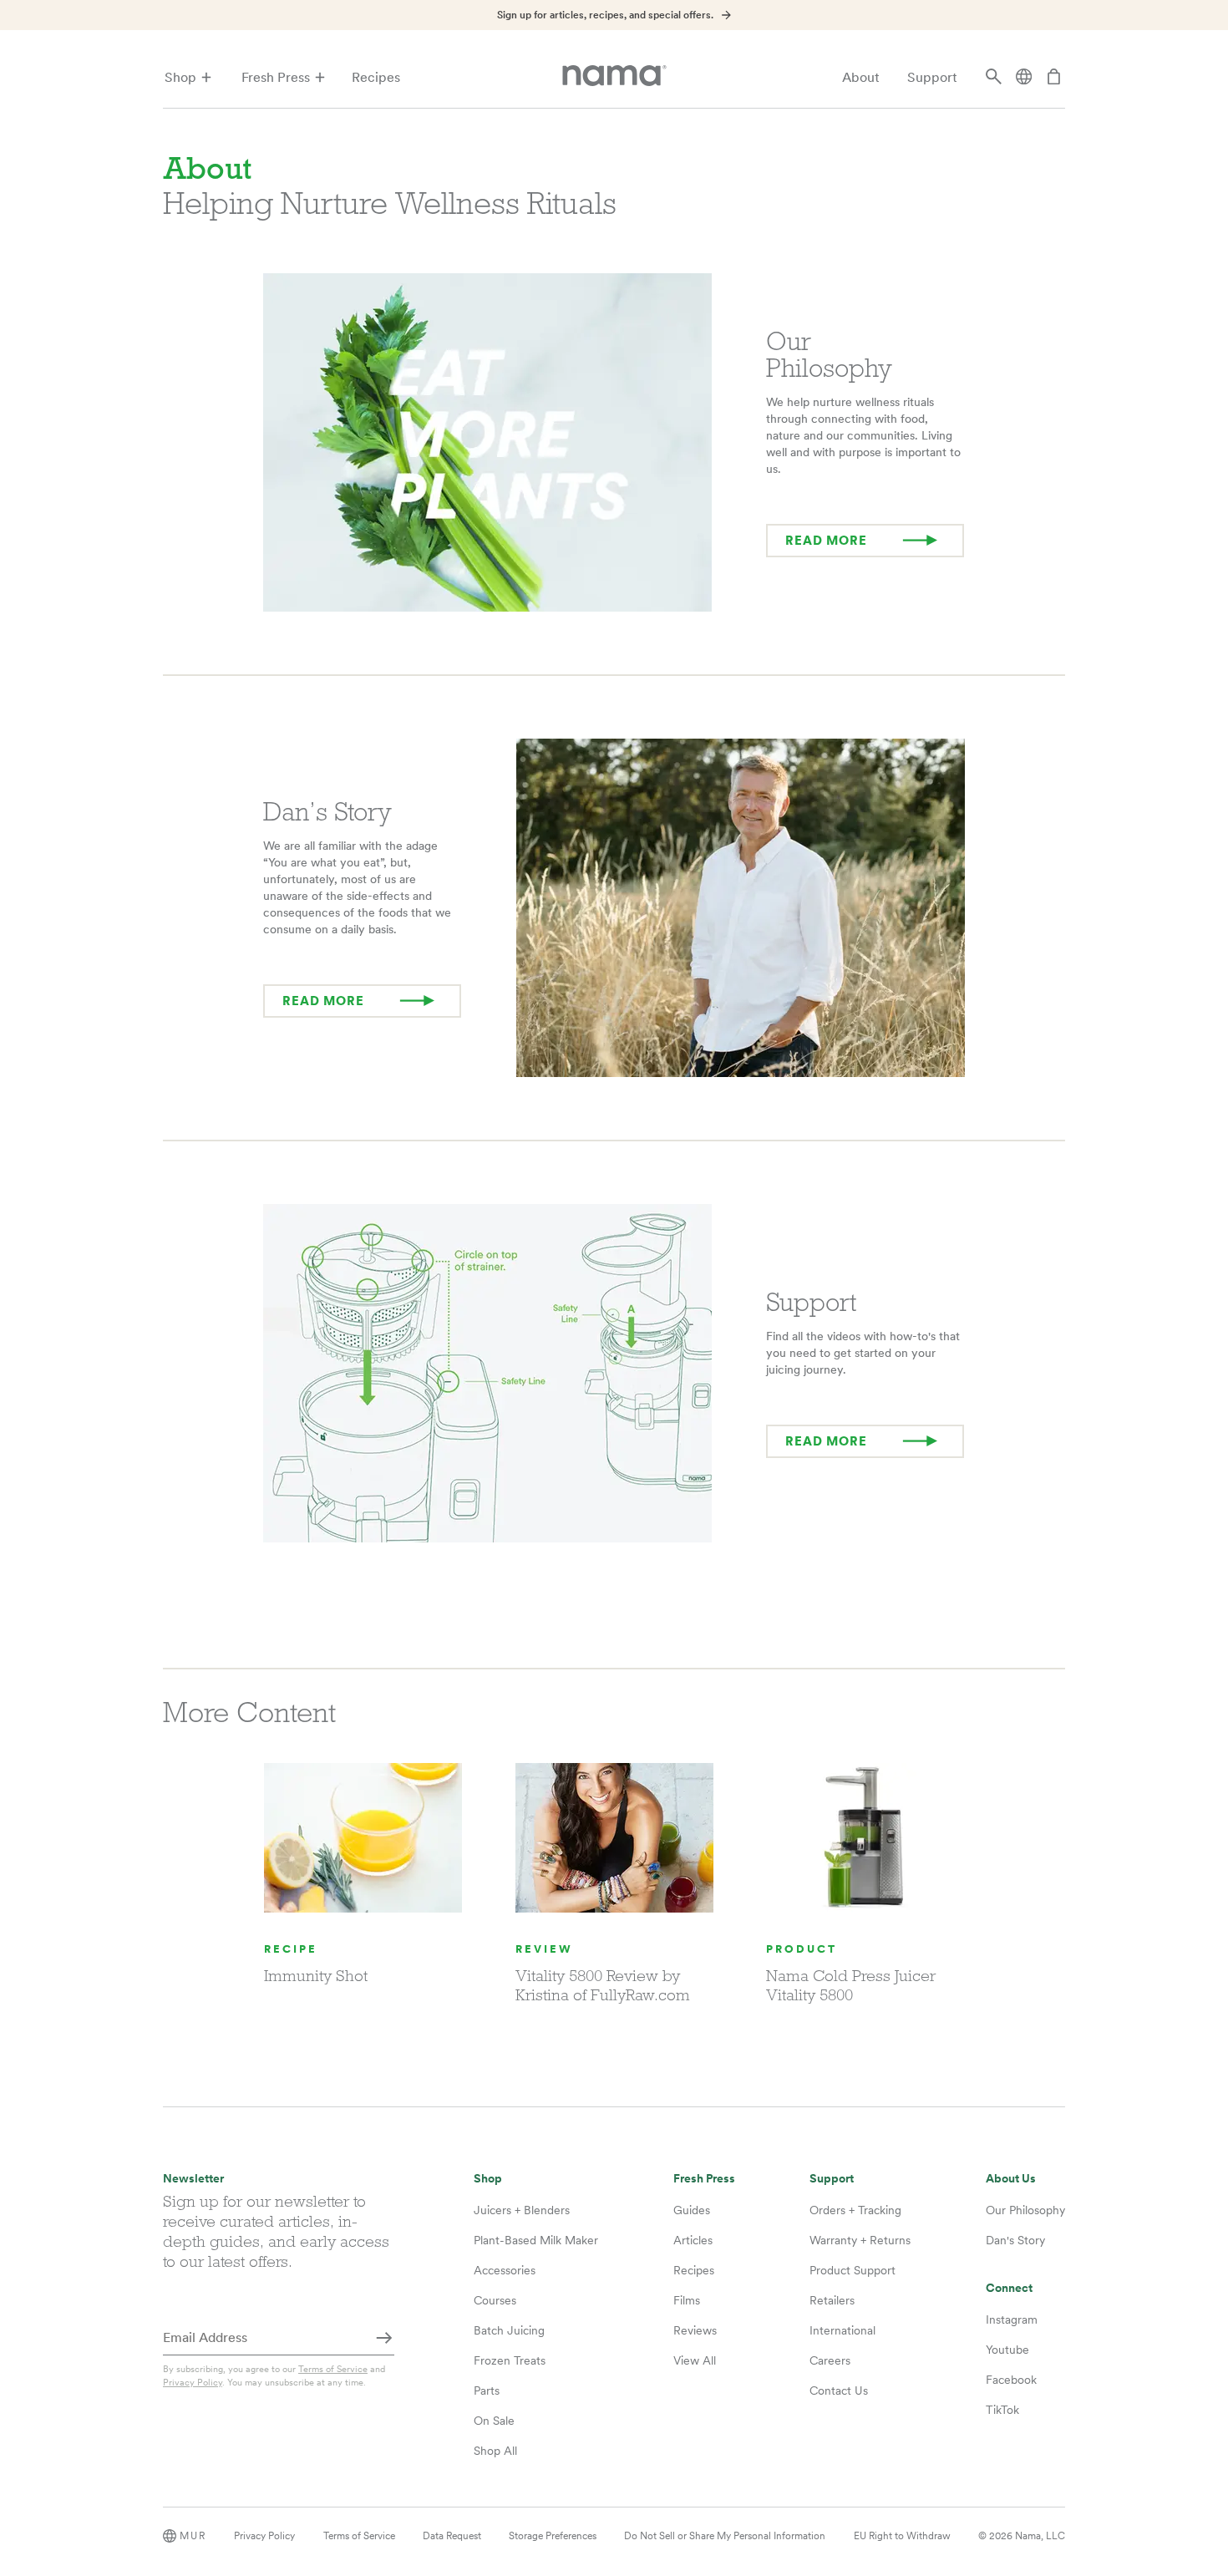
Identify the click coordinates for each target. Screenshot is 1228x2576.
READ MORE (826, 541)
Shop (180, 77)
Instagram (1012, 2319)
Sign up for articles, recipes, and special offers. (605, 15)
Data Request (452, 2536)
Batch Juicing (509, 2330)
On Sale (494, 2421)
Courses (495, 2300)
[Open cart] (1054, 78)
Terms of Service (333, 2369)
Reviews (695, 2330)
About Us (1011, 2179)
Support (932, 77)
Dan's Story (1015, 2240)
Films (687, 2300)
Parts (487, 2391)
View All (695, 2360)
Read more (826, 1441)
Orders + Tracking (855, 2210)
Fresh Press (276, 77)
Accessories (505, 2270)
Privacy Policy (193, 2382)
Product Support (852, 2270)
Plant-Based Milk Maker (536, 2240)
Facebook (1011, 2380)
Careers (830, 2360)
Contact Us (839, 2391)
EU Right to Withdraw (902, 2536)
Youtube (1007, 2350)
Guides (692, 2210)
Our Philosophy (1025, 2210)
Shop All (495, 2451)
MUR (193, 2536)
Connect (1009, 2288)
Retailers (832, 2300)
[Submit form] (384, 2339)
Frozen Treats (510, 2360)
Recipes (376, 77)
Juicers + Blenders (522, 2210)
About (861, 77)
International (842, 2330)
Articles (693, 2240)
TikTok (1002, 2410)
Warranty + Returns (860, 2240)
